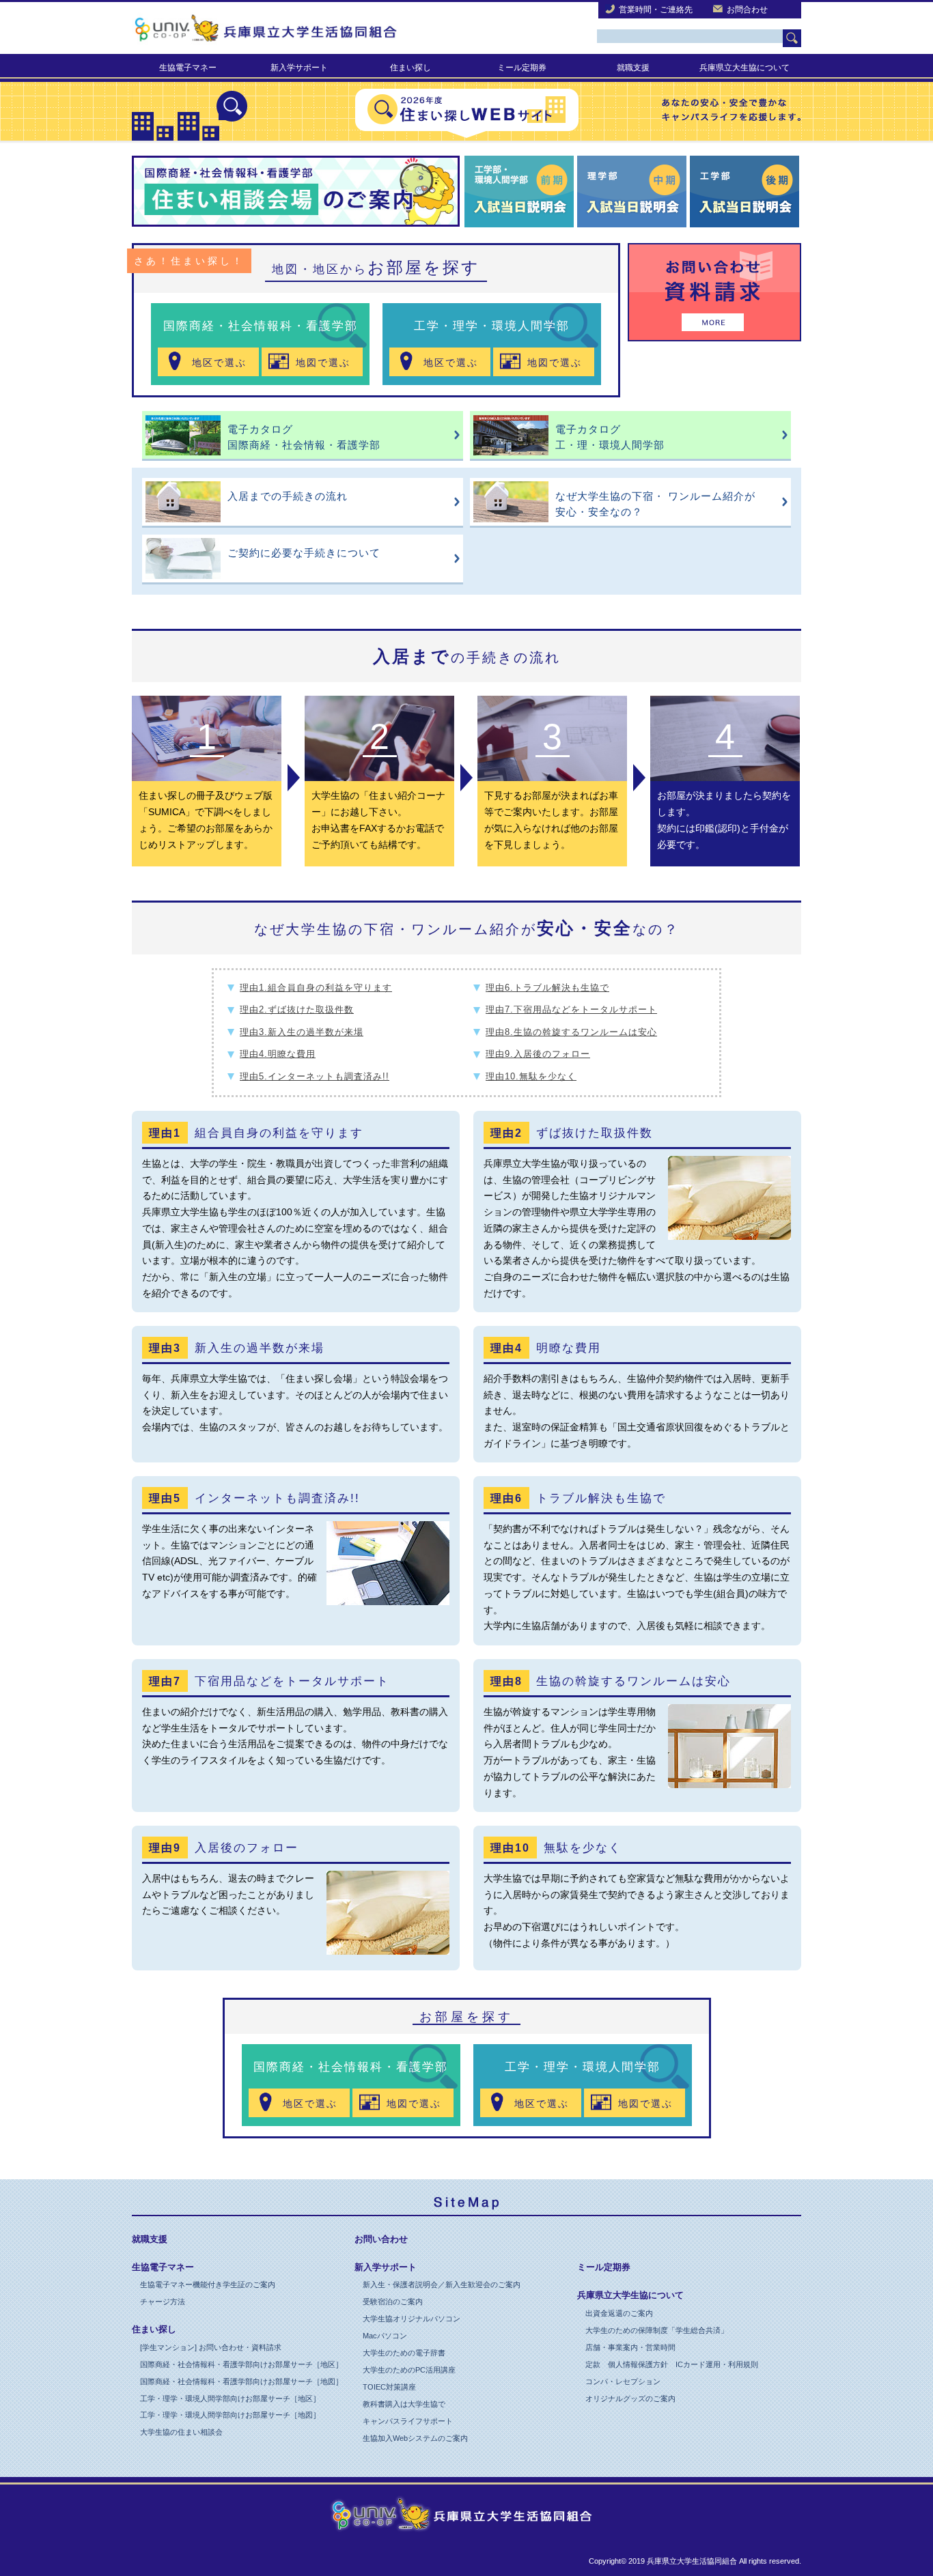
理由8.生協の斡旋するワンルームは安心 (571, 1032)
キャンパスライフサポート (408, 2421)
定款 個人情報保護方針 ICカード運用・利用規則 (672, 2364)
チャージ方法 (163, 2302)
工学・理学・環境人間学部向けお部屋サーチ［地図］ (230, 2415)
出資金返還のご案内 (619, 2313)
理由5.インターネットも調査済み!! (315, 1076)
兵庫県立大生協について (744, 68)
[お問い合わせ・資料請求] (714, 299)
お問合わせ (747, 10)
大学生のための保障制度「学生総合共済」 (657, 2330)
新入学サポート (299, 68)
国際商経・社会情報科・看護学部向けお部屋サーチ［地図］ (241, 2381)
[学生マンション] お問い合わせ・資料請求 (211, 2347)
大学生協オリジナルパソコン (412, 2319)
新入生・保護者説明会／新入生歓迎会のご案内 (442, 2284)
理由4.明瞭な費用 (278, 1054)
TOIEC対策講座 (389, 2387)
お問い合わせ (381, 2239)
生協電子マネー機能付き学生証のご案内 (208, 2284)
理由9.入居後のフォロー (538, 1054)
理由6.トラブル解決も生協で (547, 988)
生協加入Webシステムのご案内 (415, 2438)
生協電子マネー (188, 68)
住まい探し (410, 68)
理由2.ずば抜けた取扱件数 (297, 1009)
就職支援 (633, 68)
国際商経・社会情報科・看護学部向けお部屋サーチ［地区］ (241, 2364)
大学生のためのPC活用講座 (409, 2370)
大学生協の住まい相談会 (181, 2432)
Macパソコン (385, 2336)
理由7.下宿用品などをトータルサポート (571, 1009)
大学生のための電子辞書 (404, 2353)
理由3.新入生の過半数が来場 (302, 1032)
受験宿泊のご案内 (393, 2302)
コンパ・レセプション (623, 2381)
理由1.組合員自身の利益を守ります (316, 988)
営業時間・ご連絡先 (656, 10)
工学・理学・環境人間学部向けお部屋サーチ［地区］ (230, 2398)
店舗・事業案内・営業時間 (630, 2347)
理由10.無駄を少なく (531, 1076)
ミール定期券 (522, 68)
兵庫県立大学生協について (630, 2295)
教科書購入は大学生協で (404, 2404)
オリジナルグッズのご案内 (630, 2398)
